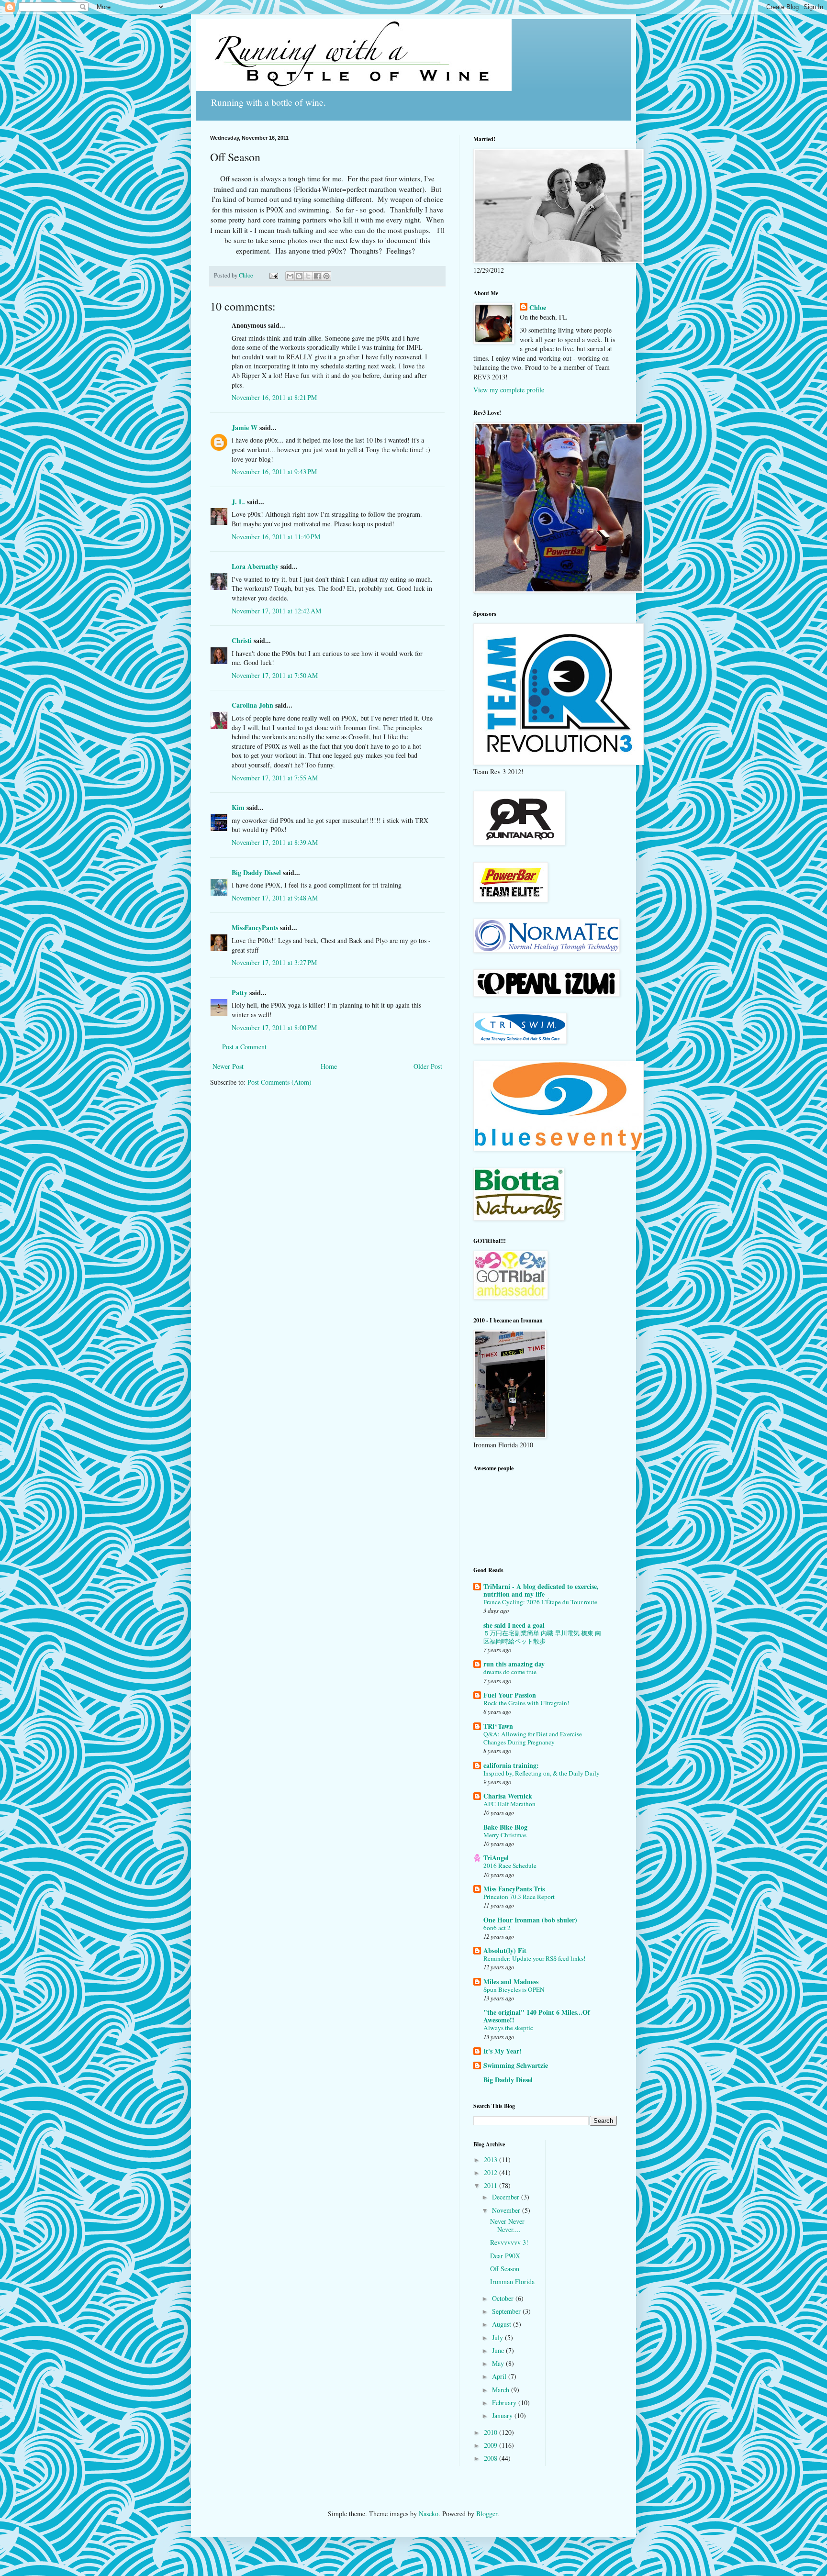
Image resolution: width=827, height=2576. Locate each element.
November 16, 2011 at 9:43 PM (274, 472)
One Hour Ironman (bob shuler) (530, 1920)
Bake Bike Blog (505, 1827)
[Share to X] (308, 276)
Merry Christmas (505, 1835)
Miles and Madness (511, 1982)
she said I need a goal (514, 1625)
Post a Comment (244, 1047)
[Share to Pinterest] (326, 276)
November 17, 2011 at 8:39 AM (275, 842)
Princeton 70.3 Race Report (519, 1897)
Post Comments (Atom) (279, 1082)
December (507, 2197)
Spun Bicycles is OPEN (514, 1989)
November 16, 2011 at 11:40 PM (276, 537)
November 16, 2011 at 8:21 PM (274, 397)
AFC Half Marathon (509, 1804)
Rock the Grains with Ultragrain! (526, 1703)
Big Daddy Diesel (256, 872)
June (499, 2350)
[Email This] (290, 276)
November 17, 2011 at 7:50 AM (275, 675)
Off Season (505, 2269)
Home (329, 1066)
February (505, 2403)
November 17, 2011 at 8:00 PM (274, 1027)
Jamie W (245, 427)
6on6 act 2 (497, 1928)
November (507, 2210)
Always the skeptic (508, 2028)
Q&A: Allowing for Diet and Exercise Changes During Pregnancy (533, 1738)
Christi (242, 640)
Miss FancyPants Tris (514, 1889)
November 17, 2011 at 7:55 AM (275, 778)
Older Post (428, 1066)
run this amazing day (514, 1664)
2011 (492, 2185)
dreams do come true (510, 1672)
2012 (492, 2172)
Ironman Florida (512, 2282)
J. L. (238, 502)
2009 (492, 2445)
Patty (240, 993)
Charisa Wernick (508, 1796)
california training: (511, 1765)
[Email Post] (273, 275)
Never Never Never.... (507, 2225)
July (498, 2337)
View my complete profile (509, 390)
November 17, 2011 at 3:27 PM (274, 962)
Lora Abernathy (255, 566)
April (500, 2376)
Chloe (538, 308)
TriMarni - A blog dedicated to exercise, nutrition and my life (541, 1590)
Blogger (487, 2514)
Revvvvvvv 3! (509, 2242)
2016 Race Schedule (510, 1865)
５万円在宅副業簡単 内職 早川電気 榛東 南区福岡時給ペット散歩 (542, 1637)
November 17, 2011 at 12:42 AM (276, 611)
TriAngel (496, 1858)
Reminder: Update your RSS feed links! (534, 1958)
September (507, 2311)
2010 (492, 2432)
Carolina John (252, 705)
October (504, 2298)
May (499, 2363)
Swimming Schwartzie (516, 2065)
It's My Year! (503, 2051)
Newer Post (228, 1066)
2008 (492, 2458)
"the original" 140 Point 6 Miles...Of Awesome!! (537, 2016)
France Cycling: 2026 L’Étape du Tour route (540, 1602)
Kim (238, 807)
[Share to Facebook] (317, 276)
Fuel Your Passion (510, 1695)
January (503, 2415)
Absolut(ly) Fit (505, 1950)
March (502, 2390)
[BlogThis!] (299, 276)
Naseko (429, 2514)
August (503, 2324)
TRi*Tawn (498, 1726)
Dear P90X (505, 2256)
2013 (492, 2160)
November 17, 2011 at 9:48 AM (275, 898)
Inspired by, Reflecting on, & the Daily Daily (542, 1773)
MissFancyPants (255, 927)
